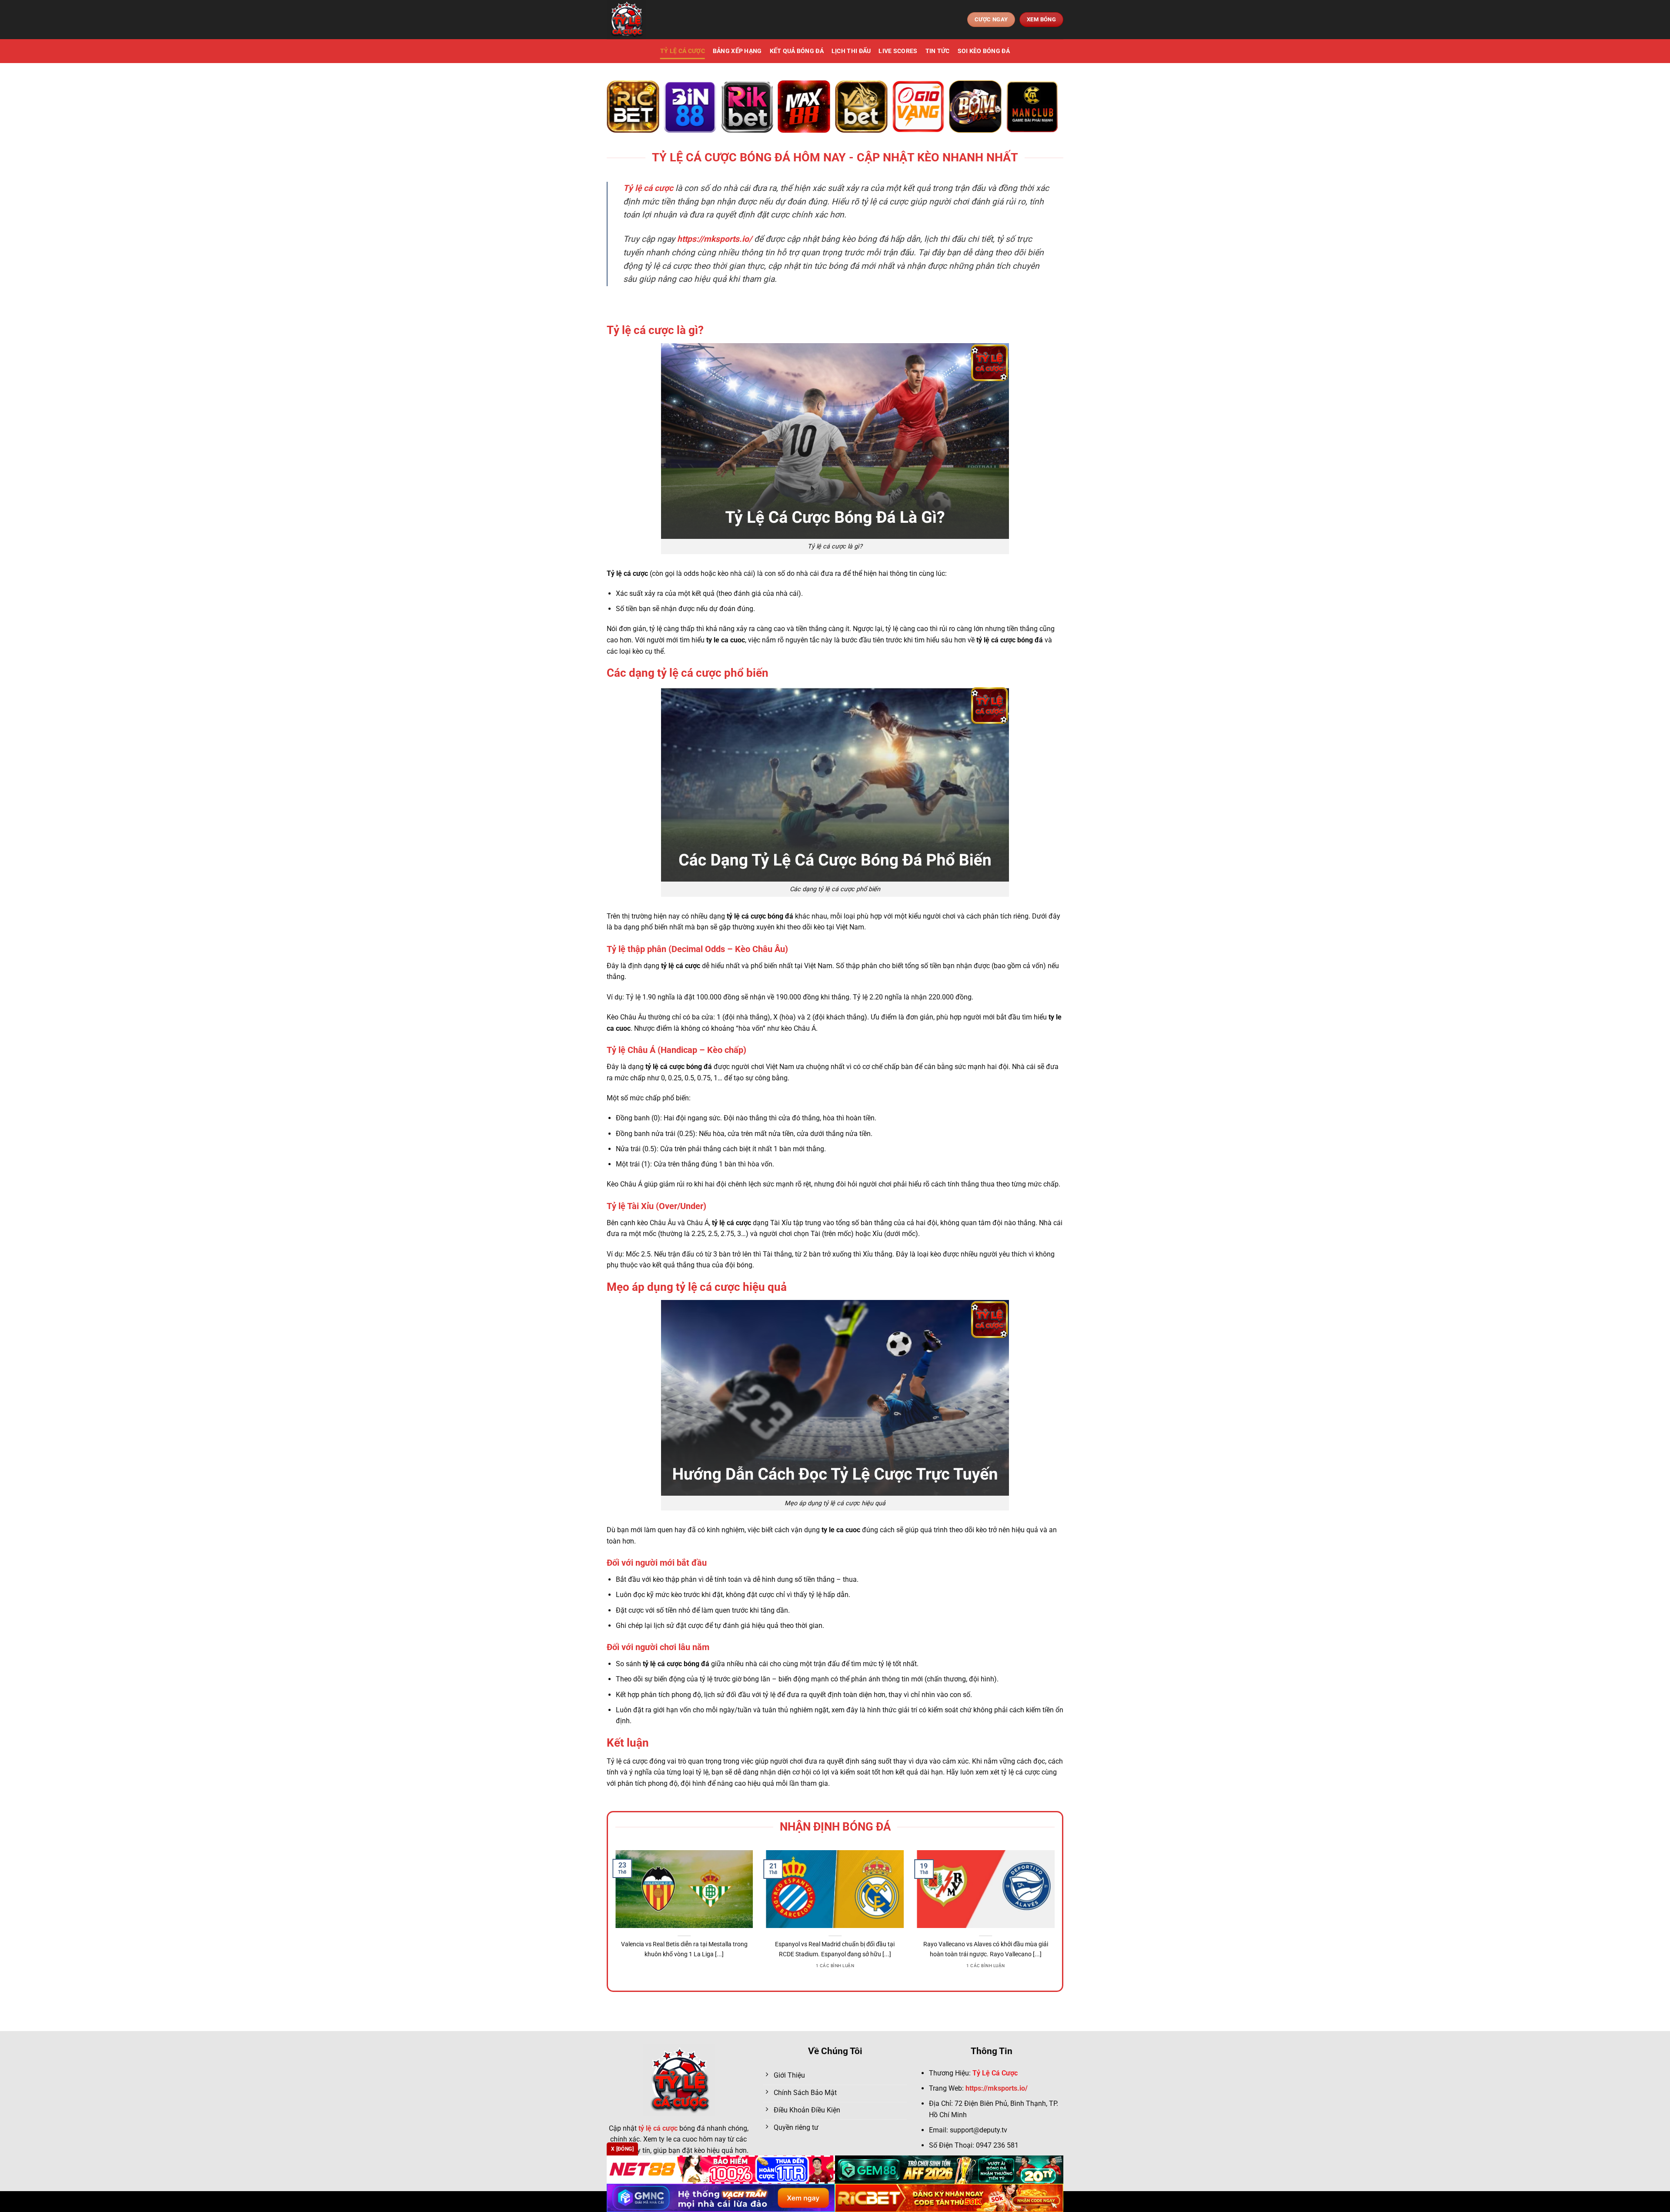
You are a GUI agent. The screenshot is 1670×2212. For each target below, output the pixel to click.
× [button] (975, 966)
